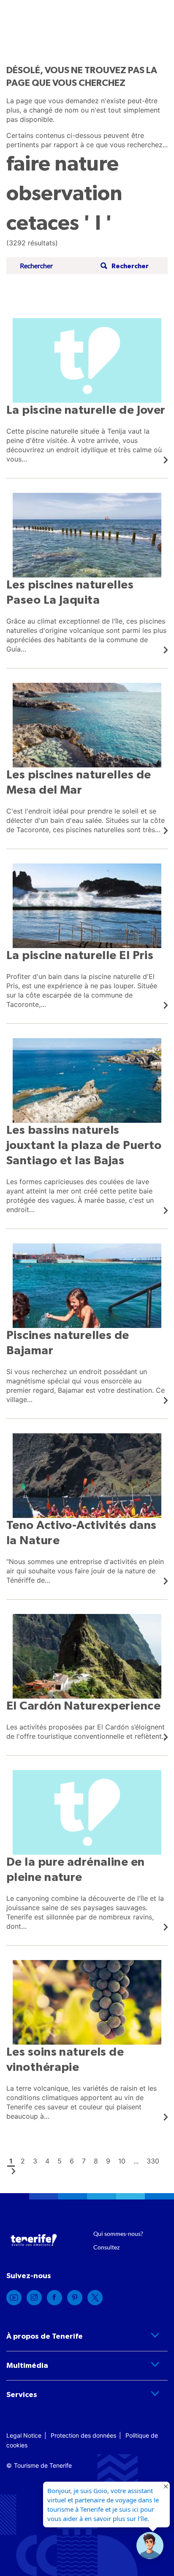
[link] (87, 391)
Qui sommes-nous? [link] (118, 2234)
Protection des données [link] (83, 2435)
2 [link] (23, 2161)
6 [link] (72, 2161)
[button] (124, 266)
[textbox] (57, 266)
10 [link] (122, 2161)
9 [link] (108, 2161)
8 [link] (96, 2161)
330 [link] (153, 2161)
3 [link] (35, 2161)
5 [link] (60, 2161)
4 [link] (47, 2161)
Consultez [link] (106, 2247)
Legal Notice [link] (24, 2435)
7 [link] (84, 2161)
